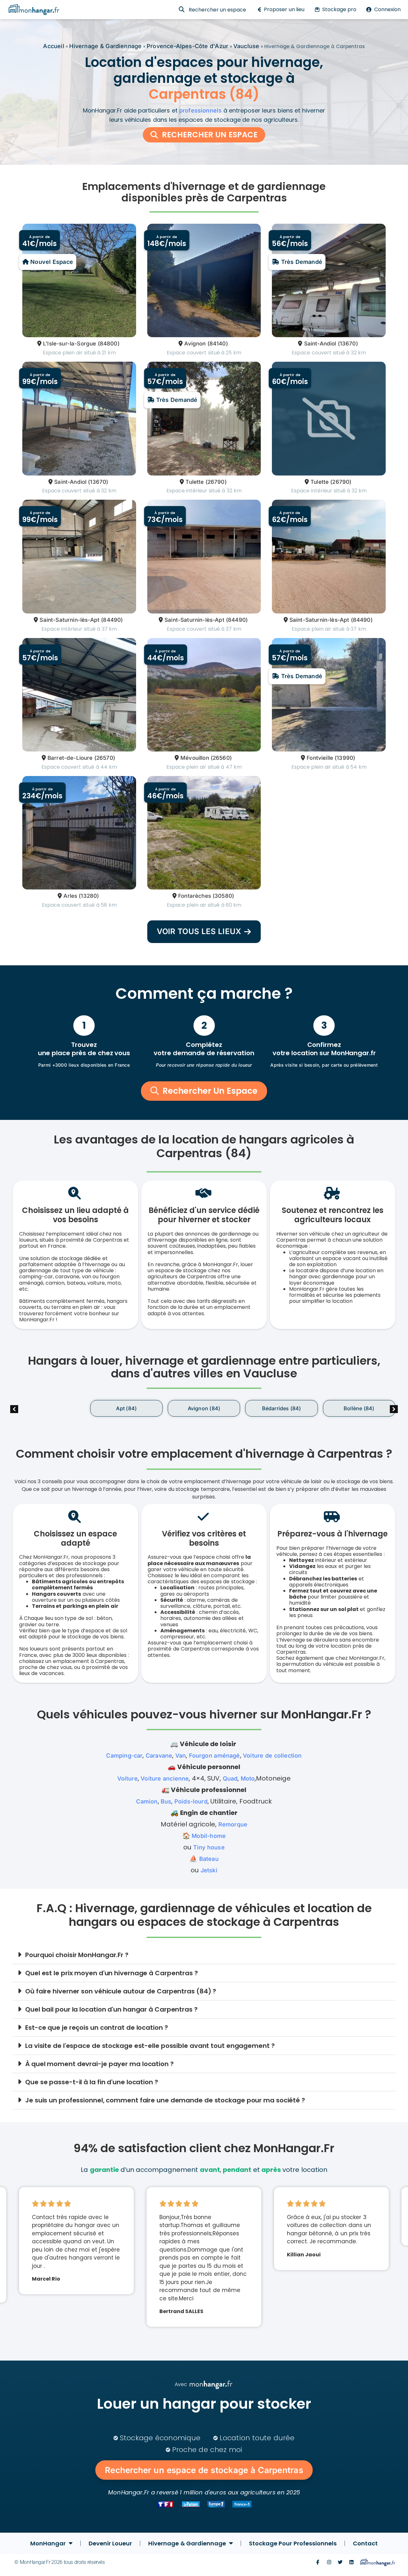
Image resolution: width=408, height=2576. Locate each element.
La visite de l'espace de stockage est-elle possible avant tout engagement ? (150, 2046)
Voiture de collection (272, 1756)
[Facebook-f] (318, 2562)
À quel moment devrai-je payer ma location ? (99, 2064)
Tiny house (209, 1847)
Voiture (127, 1778)
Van (181, 1756)
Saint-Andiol (320, 344)
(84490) (112, 620)
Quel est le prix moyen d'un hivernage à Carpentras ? (112, 1973)
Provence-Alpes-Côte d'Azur (187, 46)
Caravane (159, 1756)
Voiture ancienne (165, 1778)
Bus (166, 1801)
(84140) (218, 344)
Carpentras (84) (359, 1408)
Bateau (209, 1859)
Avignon (195, 344)
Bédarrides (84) (204, 1408)
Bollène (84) (281, 1408)
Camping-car (124, 1756)
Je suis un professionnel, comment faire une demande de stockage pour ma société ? (165, 2100)
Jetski (209, 1870)
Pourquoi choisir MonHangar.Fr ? (77, 1955)
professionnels (200, 110)
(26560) (221, 758)
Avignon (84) (126, 1408)
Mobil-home (209, 1836)
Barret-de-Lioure (70, 758)
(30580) (223, 896)
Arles (70, 896)
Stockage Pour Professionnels (293, 2543)
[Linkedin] (351, 2562)
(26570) (105, 758)
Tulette (195, 482)
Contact (365, 2543)
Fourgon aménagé (215, 1756)
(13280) (89, 896)
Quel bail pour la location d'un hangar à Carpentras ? (111, 2009)
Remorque (233, 1824)
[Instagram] (329, 2562)
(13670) (348, 344)
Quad (230, 1778)
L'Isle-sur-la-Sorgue (69, 344)
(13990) (345, 758)
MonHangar (48, 2543)
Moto (248, 1778)
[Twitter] (340, 2562)
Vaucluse (246, 46)
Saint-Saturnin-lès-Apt (69, 620)
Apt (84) (49, 1408)
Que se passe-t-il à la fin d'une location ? (92, 2082)
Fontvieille (320, 758)
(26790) (216, 482)
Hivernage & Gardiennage (105, 46)
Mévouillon (195, 758)
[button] (394, 1409)
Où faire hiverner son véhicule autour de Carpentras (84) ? (121, 1991)
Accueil (54, 46)
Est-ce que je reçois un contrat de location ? (97, 2028)
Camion (147, 1801)
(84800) (109, 344)
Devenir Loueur (110, 2543)
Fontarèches (195, 896)
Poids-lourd (191, 1801)
